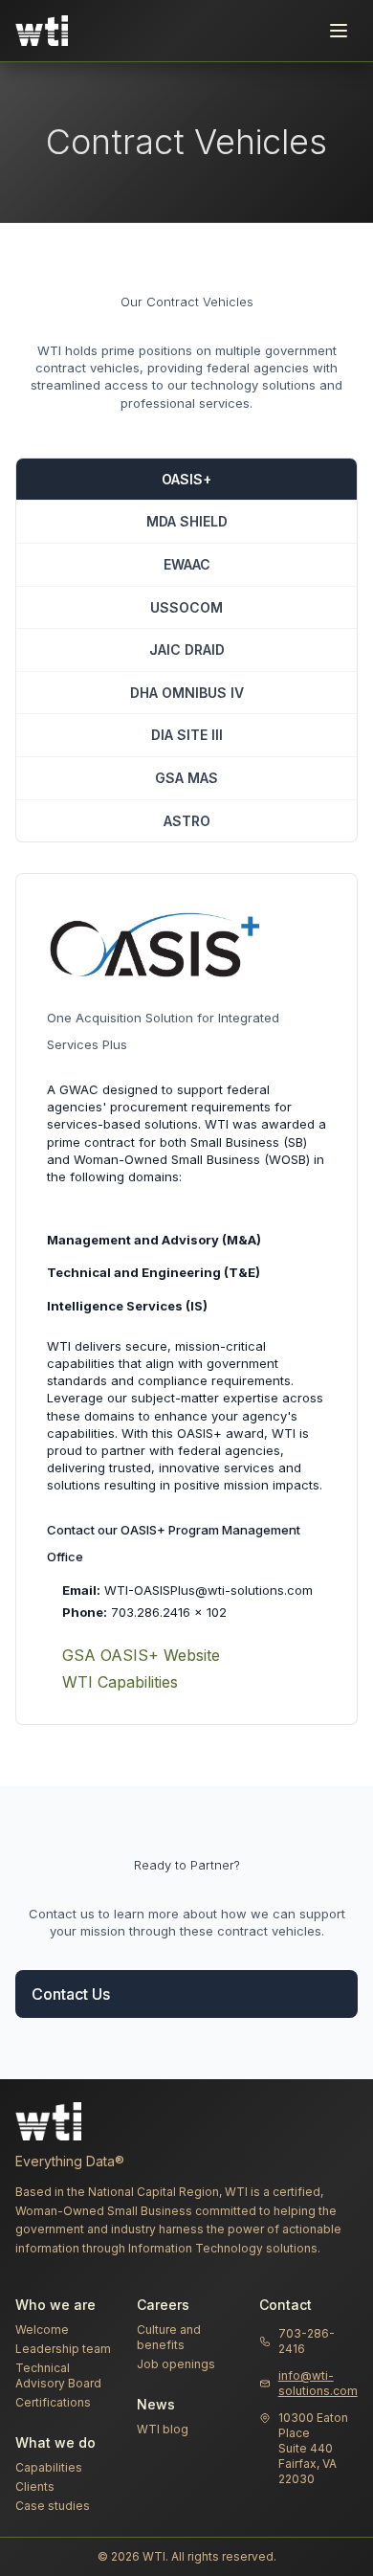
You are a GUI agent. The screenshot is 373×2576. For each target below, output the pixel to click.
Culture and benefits (169, 2337)
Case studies (53, 2506)
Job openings (176, 2364)
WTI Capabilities (120, 1682)
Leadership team (63, 2349)
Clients (35, 2486)
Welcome (42, 2330)
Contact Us (71, 1994)
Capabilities (49, 2467)
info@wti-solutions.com (318, 2383)
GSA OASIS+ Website (141, 1655)
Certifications (53, 2402)
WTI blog (163, 2429)
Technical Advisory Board (58, 2375)
